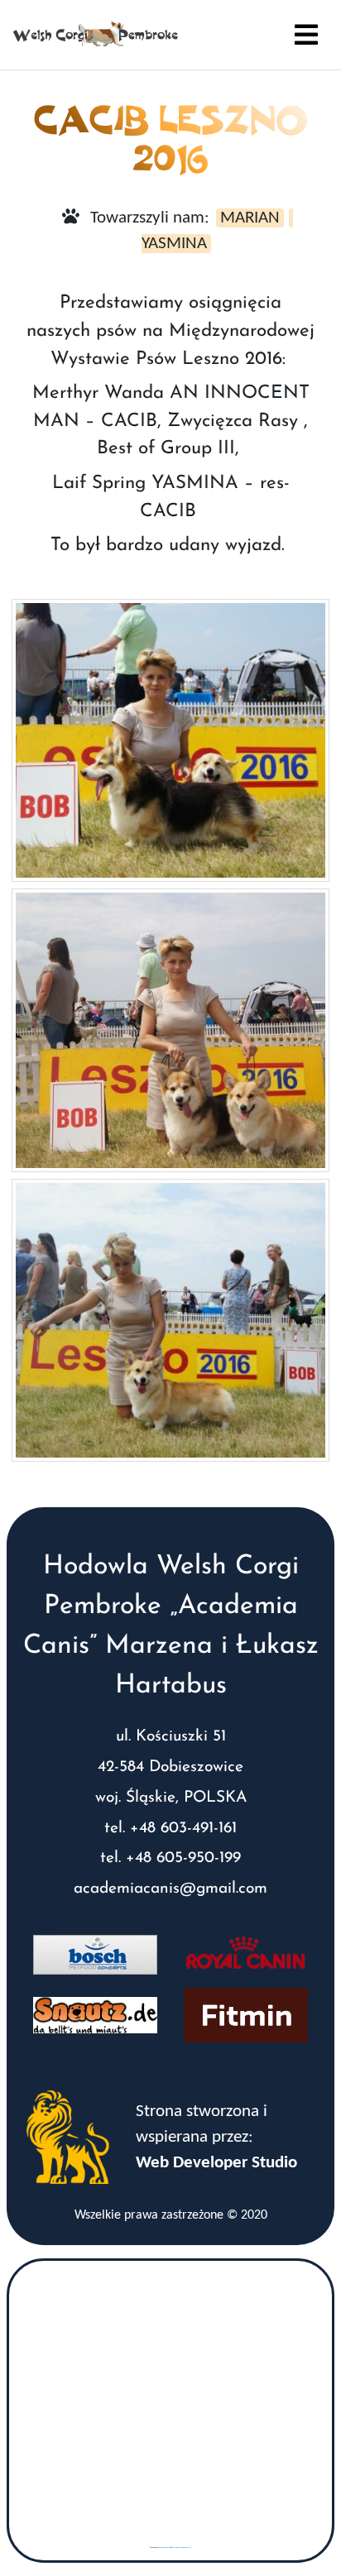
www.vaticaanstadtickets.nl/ (181, 2547)
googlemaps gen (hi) (164, 2547)
